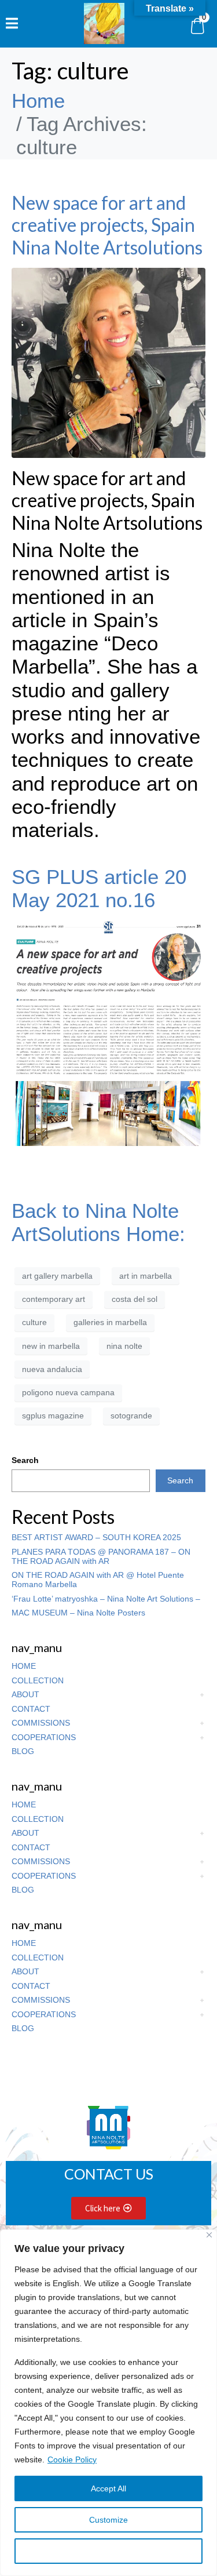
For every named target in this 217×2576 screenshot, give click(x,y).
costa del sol (135, 1299)
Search (25, 1460)
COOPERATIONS (44, 1737)
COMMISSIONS (41, 1723)
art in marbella (146, 1276)
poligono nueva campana (68, 1392)
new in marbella (51, 1346)
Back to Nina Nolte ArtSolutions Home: (98, 1222)
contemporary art (54, 1299)
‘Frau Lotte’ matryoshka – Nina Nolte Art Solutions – (106, 1599)
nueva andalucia (52, 1369)
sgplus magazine (53, 1416)
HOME (24, 1666)
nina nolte (124, 1346)
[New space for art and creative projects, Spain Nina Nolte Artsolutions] (108, 361)
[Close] (209, 2235)
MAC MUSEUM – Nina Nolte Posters (78, 1613)
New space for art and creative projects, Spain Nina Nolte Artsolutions (107, 225)
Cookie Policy (72, 2459)
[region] (108, 2403)
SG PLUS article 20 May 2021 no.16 (99, 888)
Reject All (109, 2551)
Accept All (108, 2488)
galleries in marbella (110, 1322)
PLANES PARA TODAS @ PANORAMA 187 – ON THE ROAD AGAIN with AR (101, 1556)
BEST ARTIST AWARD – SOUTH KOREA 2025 (96, 1537)
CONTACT (31, 1709)
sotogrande (131, 1416)
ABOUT (25, 1694)
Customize (108, 2520)
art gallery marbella (57, 1276)
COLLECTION (38, 1680)
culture (34, 1322)
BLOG (23, 1751)
